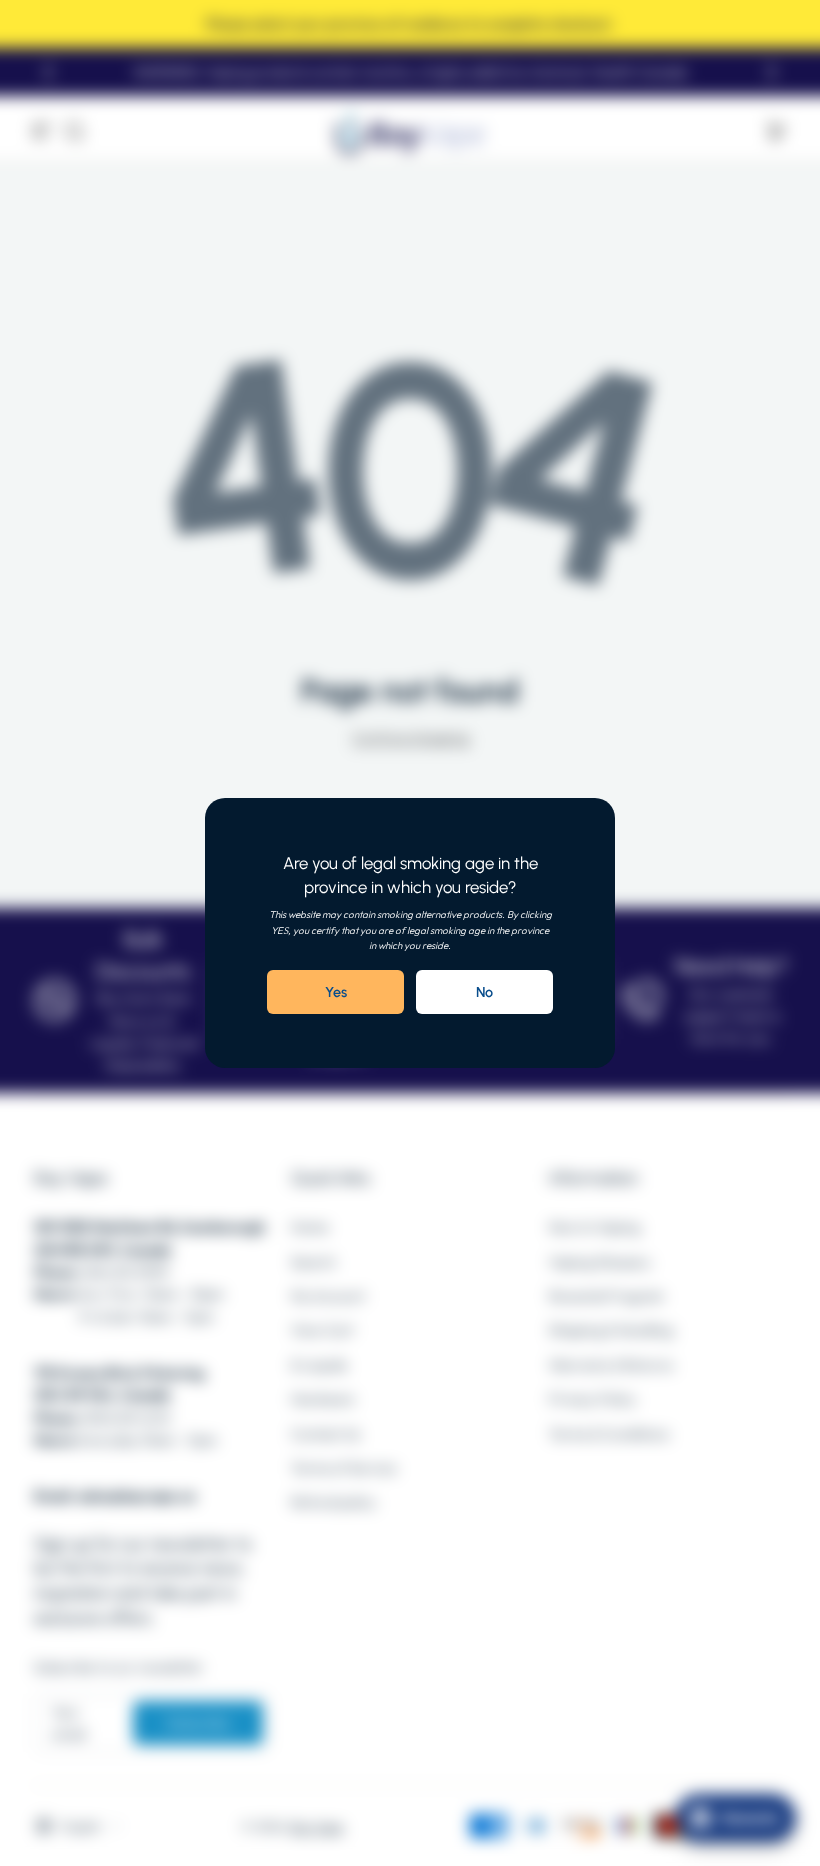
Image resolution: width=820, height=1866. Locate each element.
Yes (336, 992)
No (484, 992)
